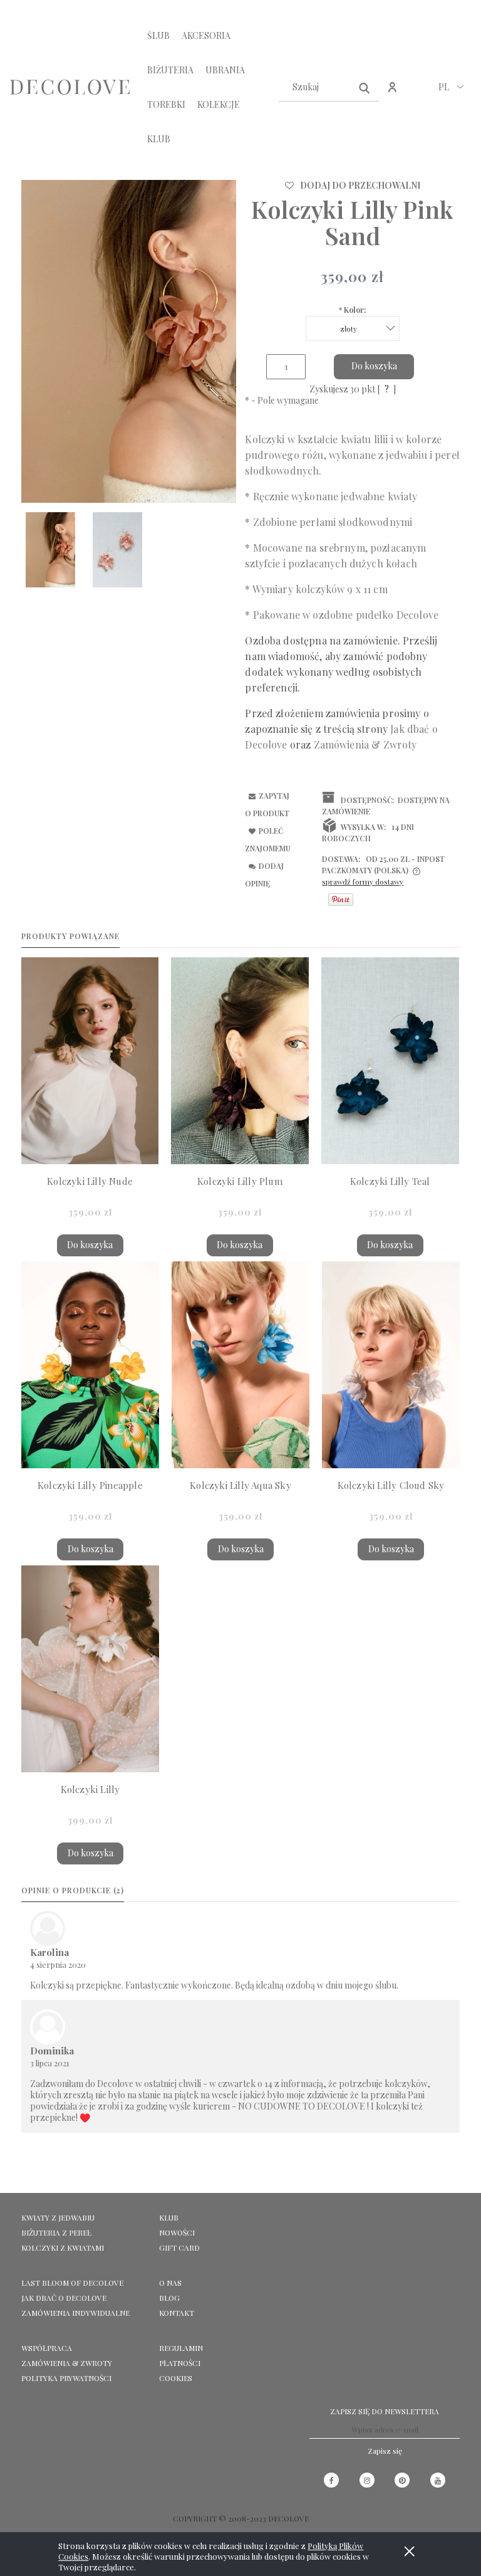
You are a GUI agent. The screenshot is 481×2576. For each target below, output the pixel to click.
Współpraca (47, 2348)
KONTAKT (177, 2313)
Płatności (180, 2363)
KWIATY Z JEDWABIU (58, 2217)
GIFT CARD (179, 2247)
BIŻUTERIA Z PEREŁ (56, 2232)
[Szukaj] (365, 87)
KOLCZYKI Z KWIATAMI (63, 2247)
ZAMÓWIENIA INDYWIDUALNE (75, 2313)
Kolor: (353, 310)
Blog (169, 2298)
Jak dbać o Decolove (64, 2298)
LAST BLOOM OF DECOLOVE (72, 2283)
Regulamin (181, 2348)
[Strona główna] (70, 87)
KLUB (169, 2217)
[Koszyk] (419, 94)
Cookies (176, 2378)
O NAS (170, 2283)
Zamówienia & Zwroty (67, 2363)
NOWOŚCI (177, 2232)
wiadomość (294, 656)
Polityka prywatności (66, 2378)
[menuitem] (158, 35)
